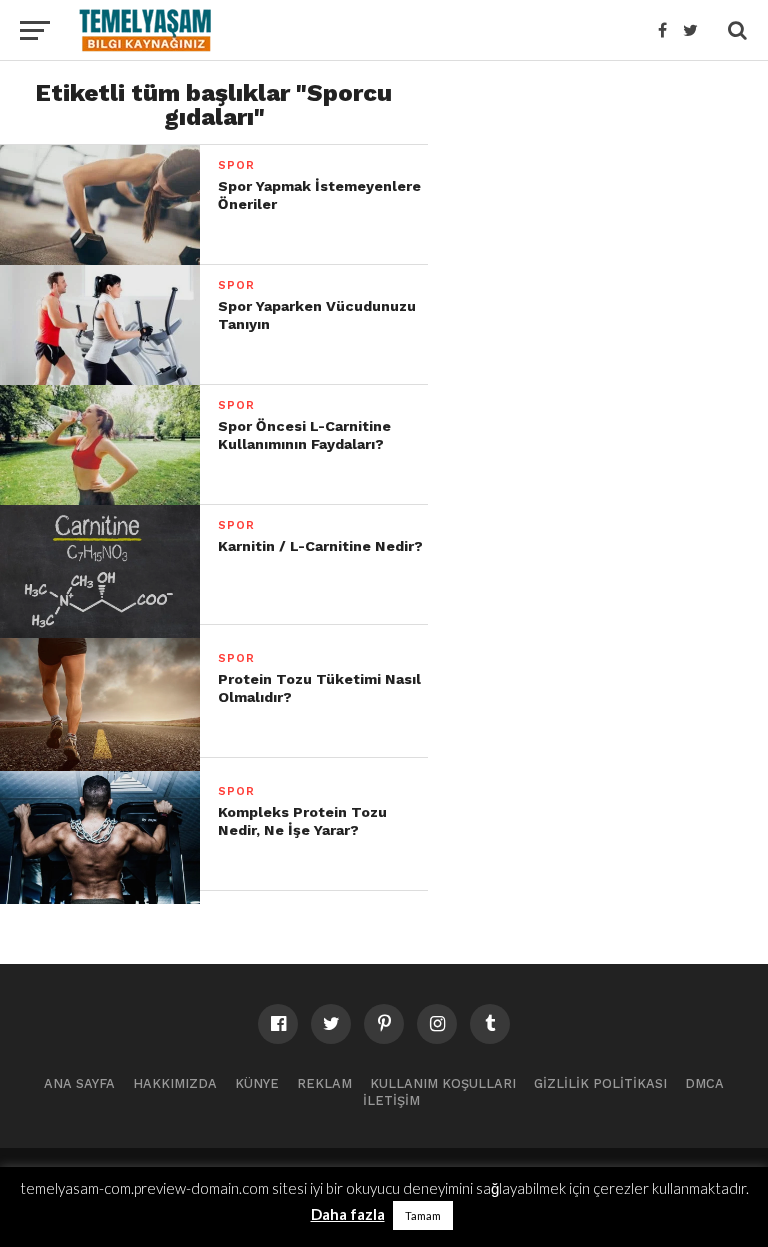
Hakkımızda (175, 1083)
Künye (257, 1083)
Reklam (324, 1083)
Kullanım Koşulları (443, 1083)
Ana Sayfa (79, 1083)
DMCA (704, 1083)
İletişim (391, 1100)
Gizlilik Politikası (600, 1083)
